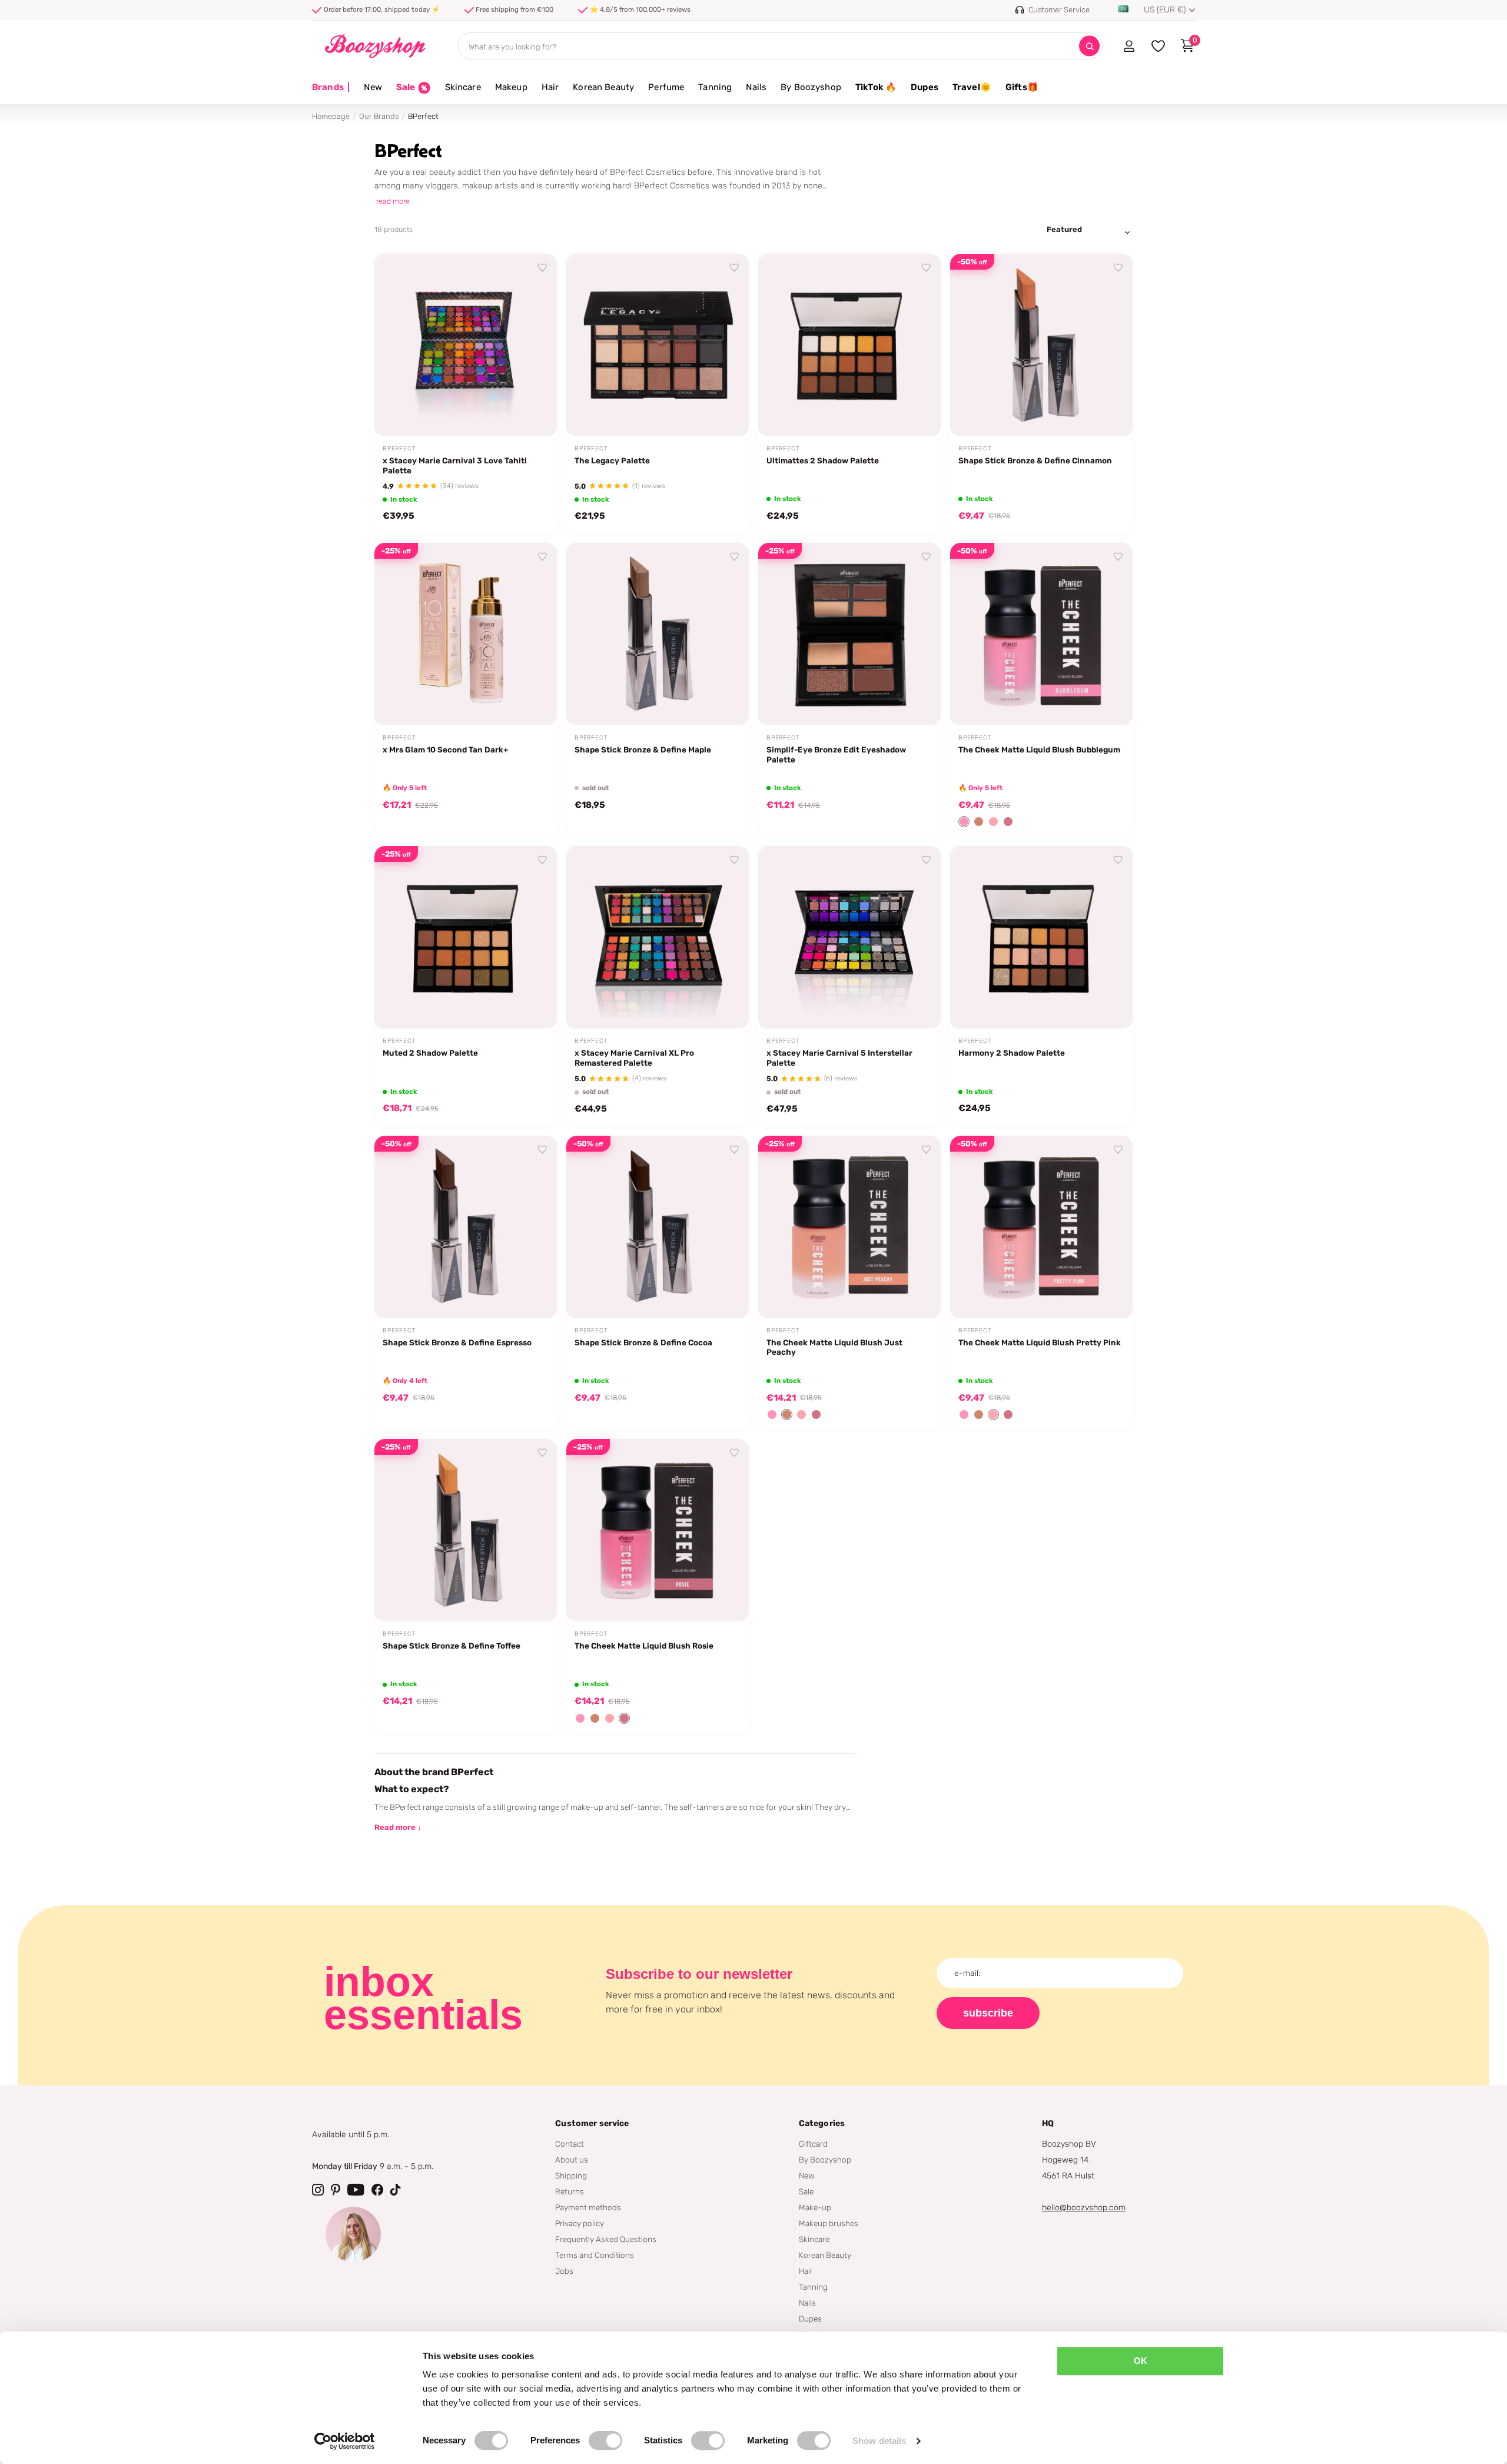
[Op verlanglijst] (543, 268)
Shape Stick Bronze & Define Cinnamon (1035, 460)
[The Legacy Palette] (658, 345)
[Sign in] (1129, 46)
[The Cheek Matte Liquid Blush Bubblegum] (1041, 634)
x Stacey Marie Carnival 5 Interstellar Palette (839, 1058)
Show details (879, 2441)
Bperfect (783, 449)
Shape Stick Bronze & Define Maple (643, 750)
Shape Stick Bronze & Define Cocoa (643, 1342)
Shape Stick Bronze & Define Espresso (457, 1342)
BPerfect (399, 449)
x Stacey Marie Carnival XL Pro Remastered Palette (634, 1058)
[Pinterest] (336, 2190)
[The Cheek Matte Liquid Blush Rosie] (658, 1530)
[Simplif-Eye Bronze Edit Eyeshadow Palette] (849, 634)
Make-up (815, 2207)
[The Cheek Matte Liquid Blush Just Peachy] (849, 1227)
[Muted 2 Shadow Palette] (466, 937)
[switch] (605, 2440)
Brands (331, 87)
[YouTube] (356, 2190)
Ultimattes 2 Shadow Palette (823, 460)
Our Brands (379, 116)
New (373, 87)
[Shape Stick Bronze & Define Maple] (658, 634)
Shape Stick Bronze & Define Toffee (452, 1646)
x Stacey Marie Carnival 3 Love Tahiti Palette (455, 465)
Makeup (511, 87)
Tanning (715, 87)
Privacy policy (580, 2223)
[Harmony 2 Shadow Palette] (1041, 937)
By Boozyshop (811, 87)
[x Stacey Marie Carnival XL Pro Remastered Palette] (658, 937)
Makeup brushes (829, 2223)
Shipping (571, 2176)
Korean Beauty (603, 87)
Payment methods (588, 2207)
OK (1141, 2361)
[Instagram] (318, 2190)
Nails (756, 87)
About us (572, 2160)
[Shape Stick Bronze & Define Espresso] (466, 1227)
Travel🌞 (972, 87)
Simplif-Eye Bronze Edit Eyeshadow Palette (836, 755)
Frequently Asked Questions (606, 2239)
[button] (964, 822)
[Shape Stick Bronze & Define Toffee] (466, 1530)
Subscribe (988, 2013)
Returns (570, 2191)
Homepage (331, 116)
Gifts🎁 (1022, 87)
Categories (822, 2123)
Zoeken (1089, 46)
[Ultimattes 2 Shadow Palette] (849, 345)
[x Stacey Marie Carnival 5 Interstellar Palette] (849, 937)
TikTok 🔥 (876, 87)
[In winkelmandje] (533, 414)
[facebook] (377, 2190)
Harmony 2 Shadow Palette (1012, 1053)
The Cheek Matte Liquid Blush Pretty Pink (1040, 1342)
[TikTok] (396, 2190)
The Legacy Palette (612, 460)
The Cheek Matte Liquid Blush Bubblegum (1039, 750)
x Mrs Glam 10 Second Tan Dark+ (445, 750)
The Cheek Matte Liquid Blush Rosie (644, 1646)
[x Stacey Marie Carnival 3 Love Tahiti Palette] (466, 345)
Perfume (666, 87)
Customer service (592, 2123)
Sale (806, 2191)
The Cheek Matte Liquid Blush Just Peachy (834, 1347)
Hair (550, 87)
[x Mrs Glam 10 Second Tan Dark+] (466, 634)
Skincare (463, 87)
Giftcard (813, 2144)
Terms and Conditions (595, 2255)
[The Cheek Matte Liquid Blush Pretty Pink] (1041, 1227)
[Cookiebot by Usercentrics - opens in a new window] (345, 2441)
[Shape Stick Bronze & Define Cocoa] (658, 1227)
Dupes (925, 87)
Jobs (564, 2271)
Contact (570, 2144)
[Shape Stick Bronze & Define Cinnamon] (1041, 345)
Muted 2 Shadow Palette (430, 1053)
